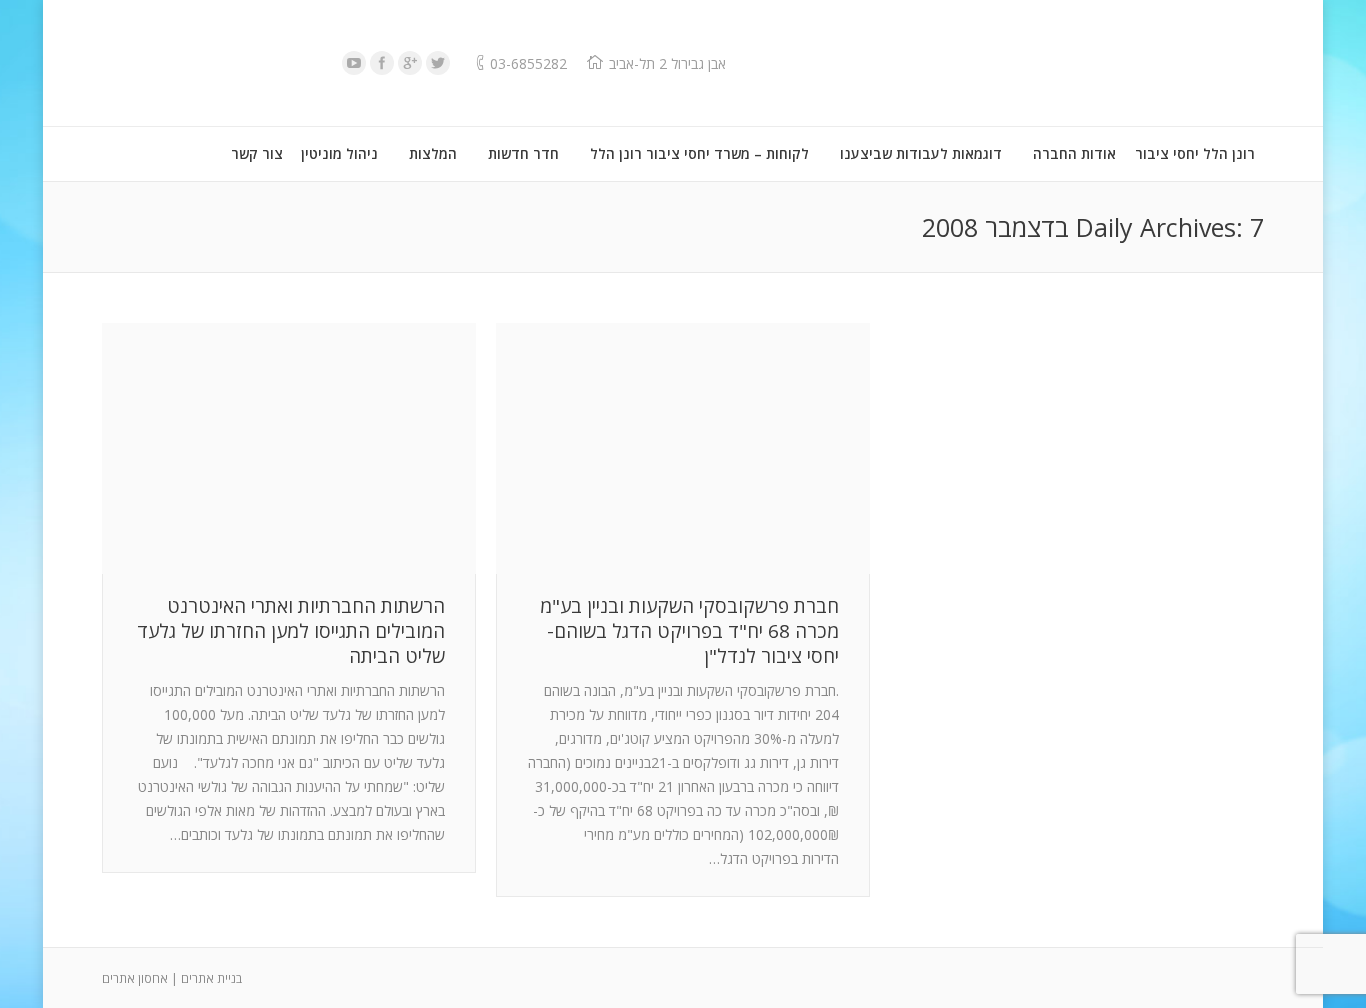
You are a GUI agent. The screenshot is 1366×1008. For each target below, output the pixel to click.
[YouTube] (354, 63)
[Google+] (410, 63)
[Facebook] (382, 63)
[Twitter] (438, 63)
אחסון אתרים (135, 978)
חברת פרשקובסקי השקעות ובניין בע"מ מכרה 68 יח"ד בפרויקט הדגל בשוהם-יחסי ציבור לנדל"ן (689, 631)
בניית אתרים (211, 978)
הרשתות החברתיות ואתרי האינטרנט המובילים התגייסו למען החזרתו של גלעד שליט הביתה (291, 631)
